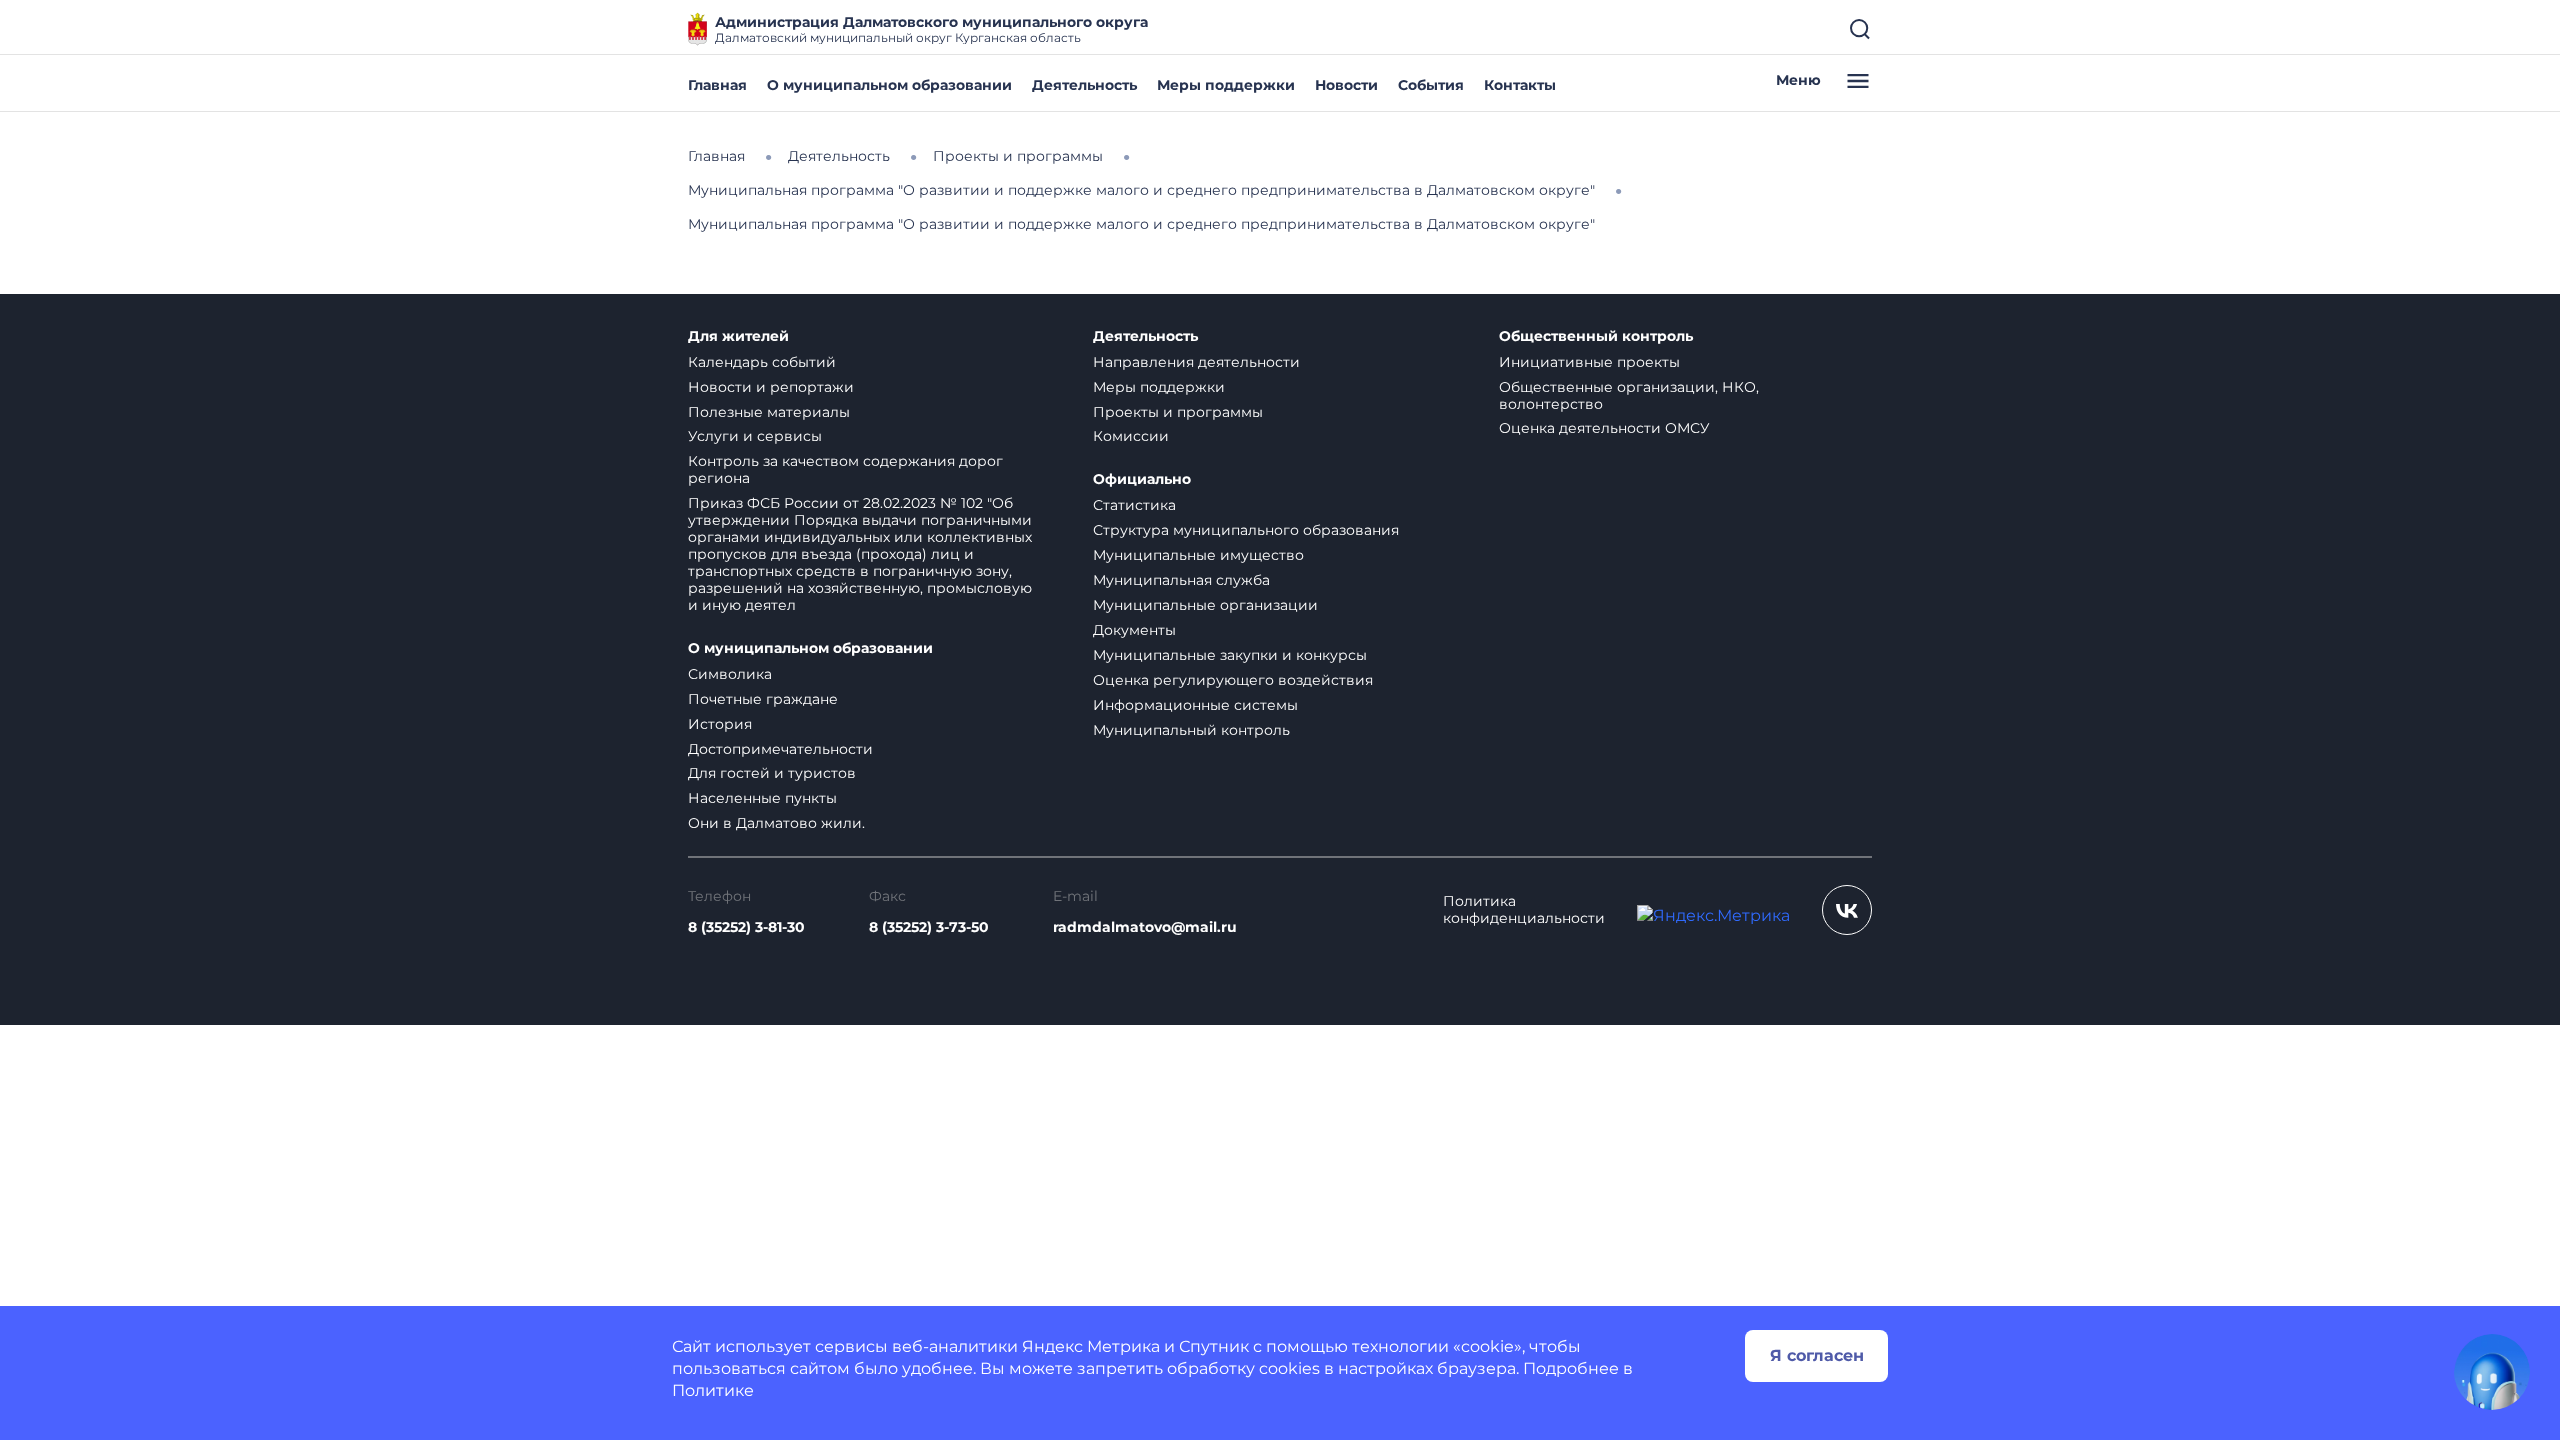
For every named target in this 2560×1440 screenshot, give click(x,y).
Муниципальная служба (1181, 580)
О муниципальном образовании (889, 85)
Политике (713, 1390)
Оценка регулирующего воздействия (1233, 680)
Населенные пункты (762, 798)
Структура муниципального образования (1246, 530)
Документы (1134, 630)
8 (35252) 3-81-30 (746, 927)
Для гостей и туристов (772, 773)
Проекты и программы (1178, 412)
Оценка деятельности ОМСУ (1604, 428)
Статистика (1134, 505)
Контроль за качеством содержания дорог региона (845, 469)
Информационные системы (1195, 705)
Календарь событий (762, 362)
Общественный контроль (1596, 336)
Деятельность (1084, 85)
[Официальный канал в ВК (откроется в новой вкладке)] (1847, 910)
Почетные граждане (763, 699)
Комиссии (1131, 436)
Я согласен (1817, 1355)
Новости (1346, 85)
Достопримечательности (780, 749)
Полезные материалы (769, 412)
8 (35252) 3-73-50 (929, 927)
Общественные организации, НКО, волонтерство (1629, 395)
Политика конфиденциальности (1524, 910)
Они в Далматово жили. (776, 823)
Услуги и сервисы (755, 436)
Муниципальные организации (1205, 605)
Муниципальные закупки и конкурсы (1230, 655)
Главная (717, 85)
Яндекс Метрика (1091, 1346)
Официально (1142, 479)
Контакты (1520, 85)
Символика (730, 674)
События (1431, 85)
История (720, 724)
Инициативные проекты (1589, 362)
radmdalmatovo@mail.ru (1145, 927)
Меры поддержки (1226, 85)
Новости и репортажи (771, 387)
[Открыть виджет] (2492, 1372)
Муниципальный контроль (1191, 730)
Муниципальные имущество (1198, 555)
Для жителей (738, 336)
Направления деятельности (1196, 362)
